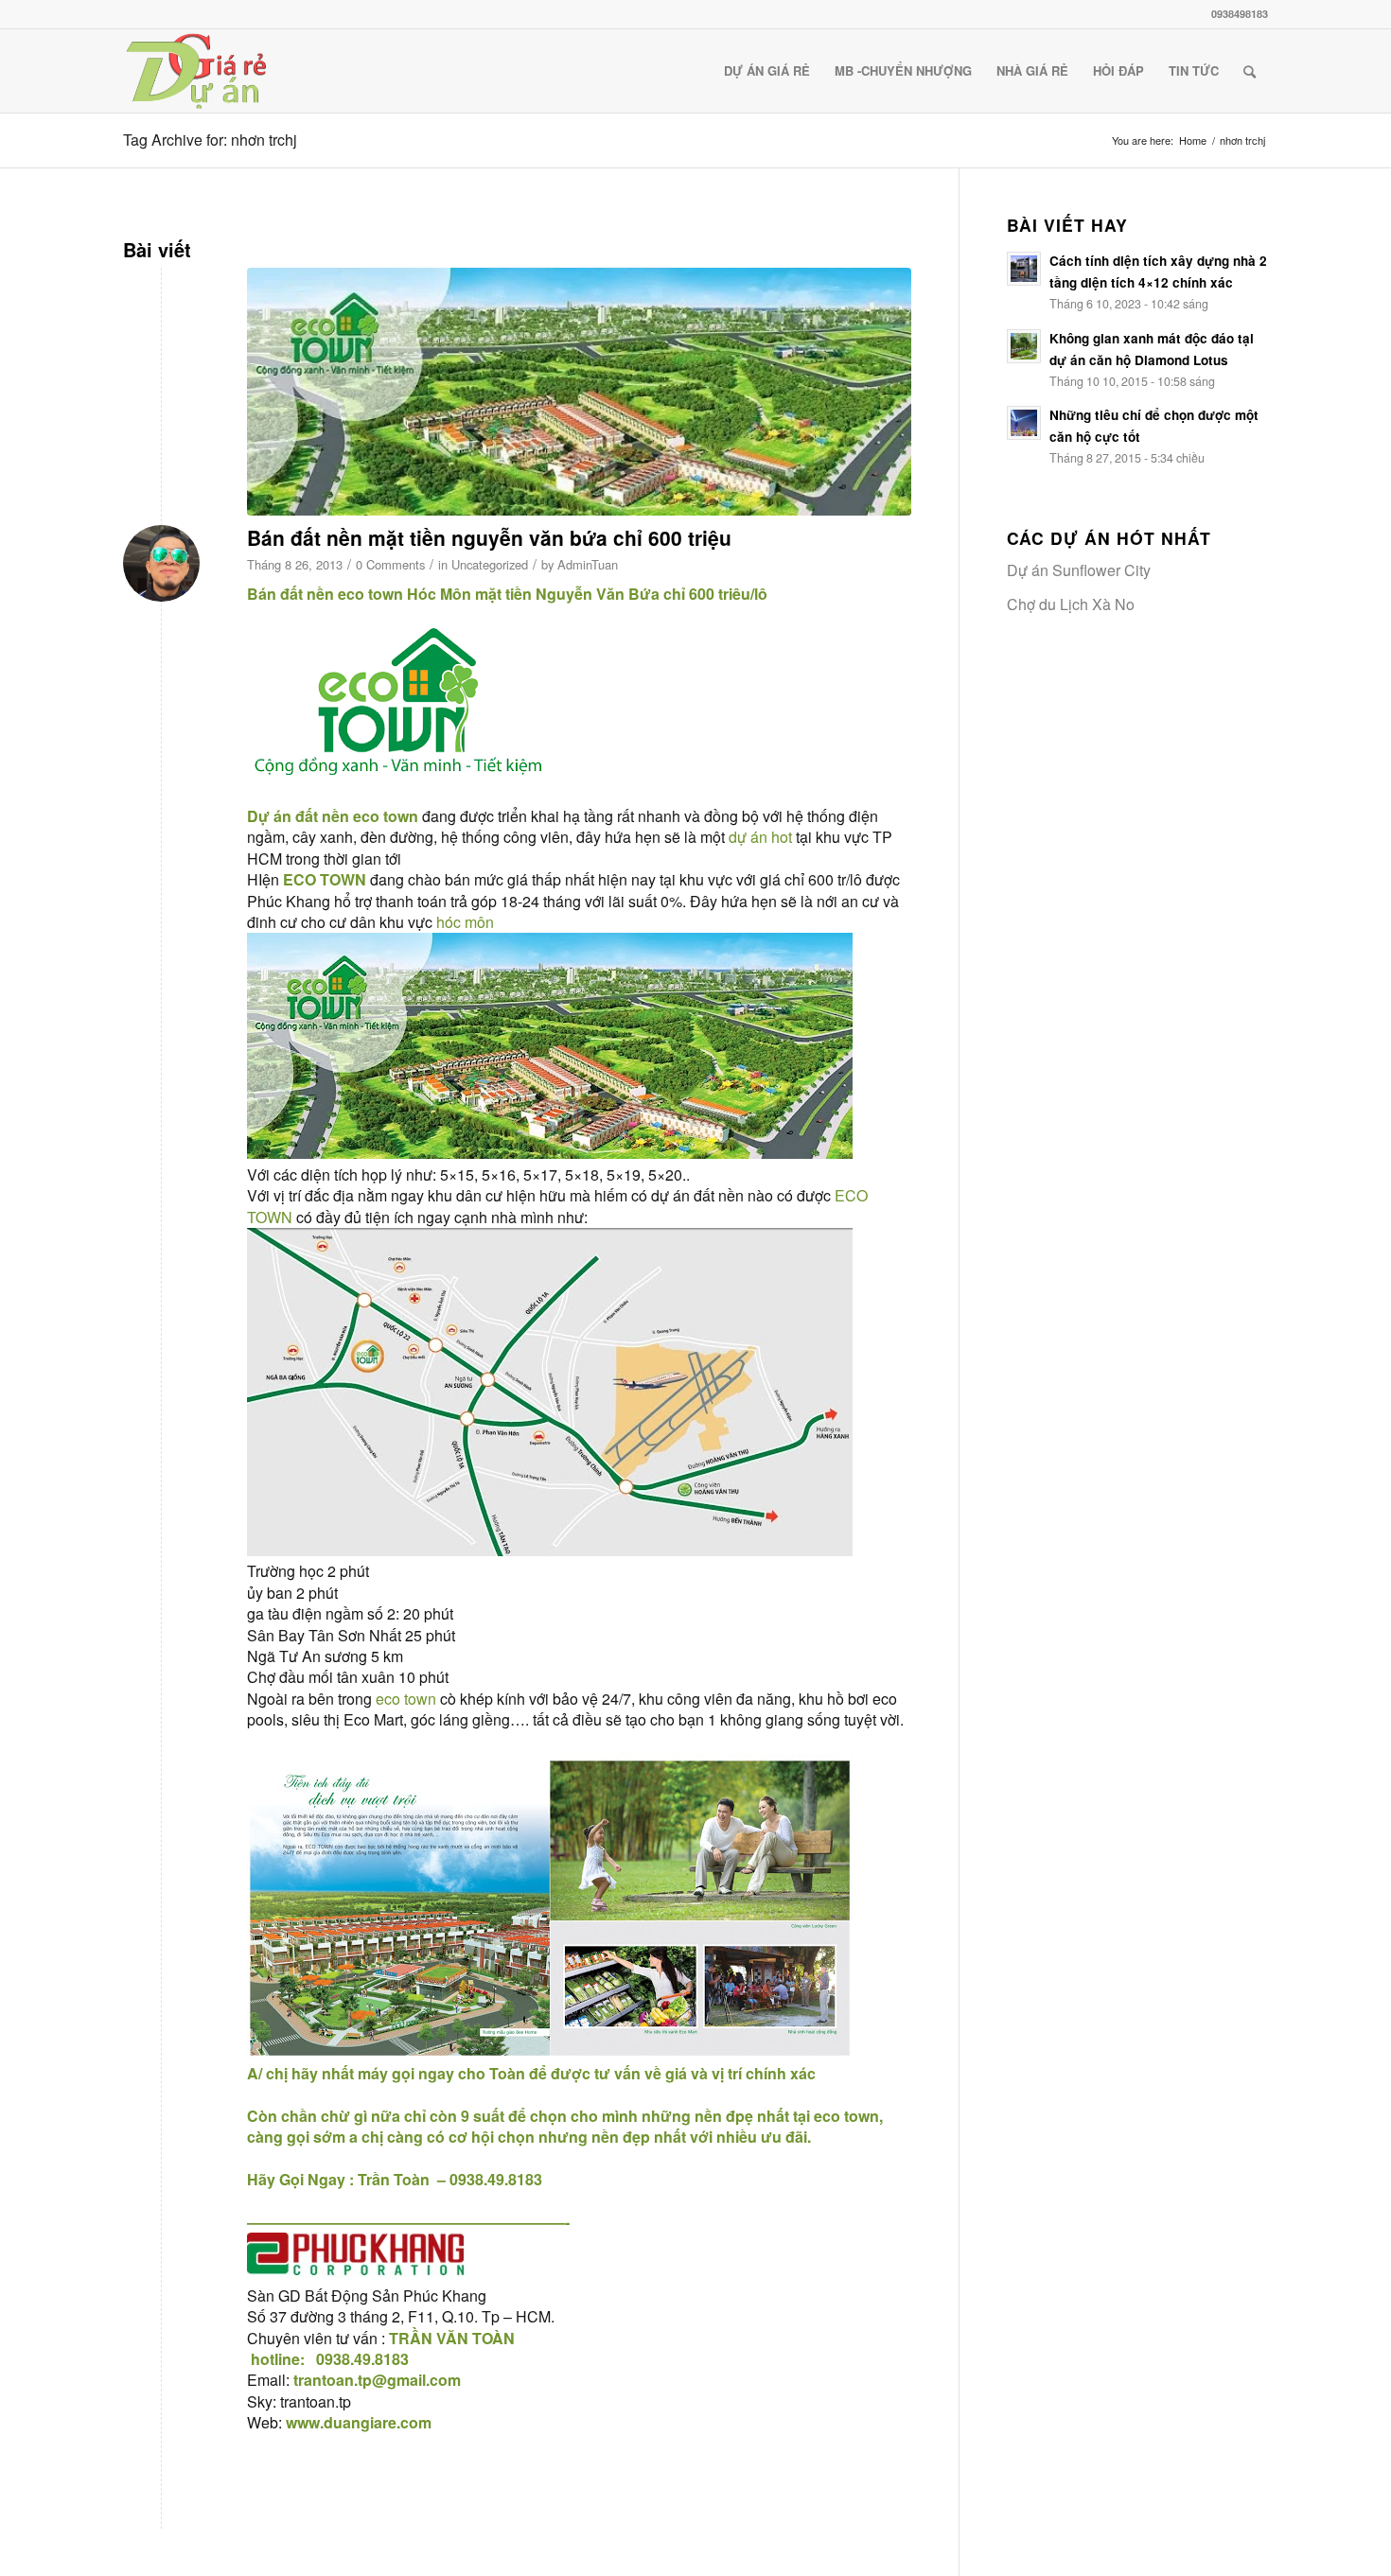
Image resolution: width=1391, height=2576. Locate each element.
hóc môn (465, 922)
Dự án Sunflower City (1079, 570)
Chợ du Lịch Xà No (1071, 604)
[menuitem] (767, 71)
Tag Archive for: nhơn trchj (210, 140)
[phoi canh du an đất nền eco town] (579, 392)
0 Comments (390, 564)
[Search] (1250, 71)
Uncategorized (490, 564)
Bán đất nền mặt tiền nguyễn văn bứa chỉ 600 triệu (489, 537)
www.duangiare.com (359, 2422)
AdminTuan (588, 564)
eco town (370, 594)
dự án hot (762, 837)
